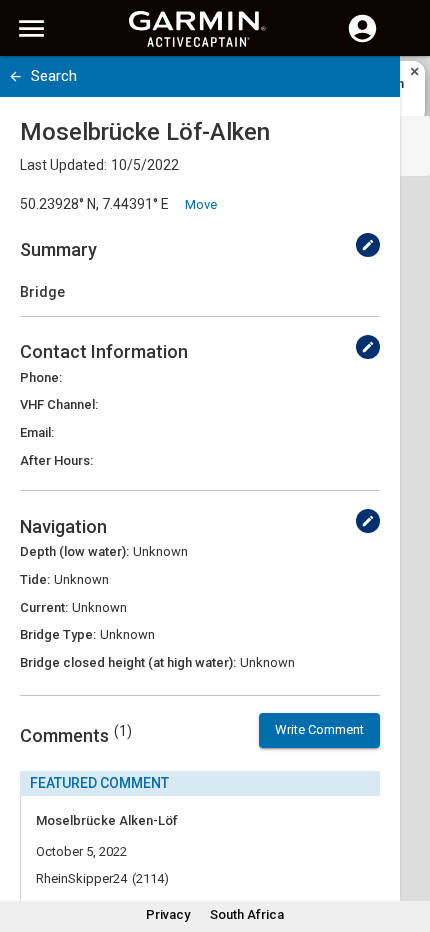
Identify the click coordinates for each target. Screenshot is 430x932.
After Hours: (56, 460)
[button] (405, 841)
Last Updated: (63, 165)
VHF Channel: (59, 404)
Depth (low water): (74, 551)
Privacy (168, 914)
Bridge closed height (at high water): (128, 662)
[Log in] (362, 40)
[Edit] (368, 245)
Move (201, 204)
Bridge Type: (58, 634)
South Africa (247, 914)
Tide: (35, 579)
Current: (44, 607)
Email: (37, 432)
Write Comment (319, 729)
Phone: (41, 377)
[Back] (15, 76)
